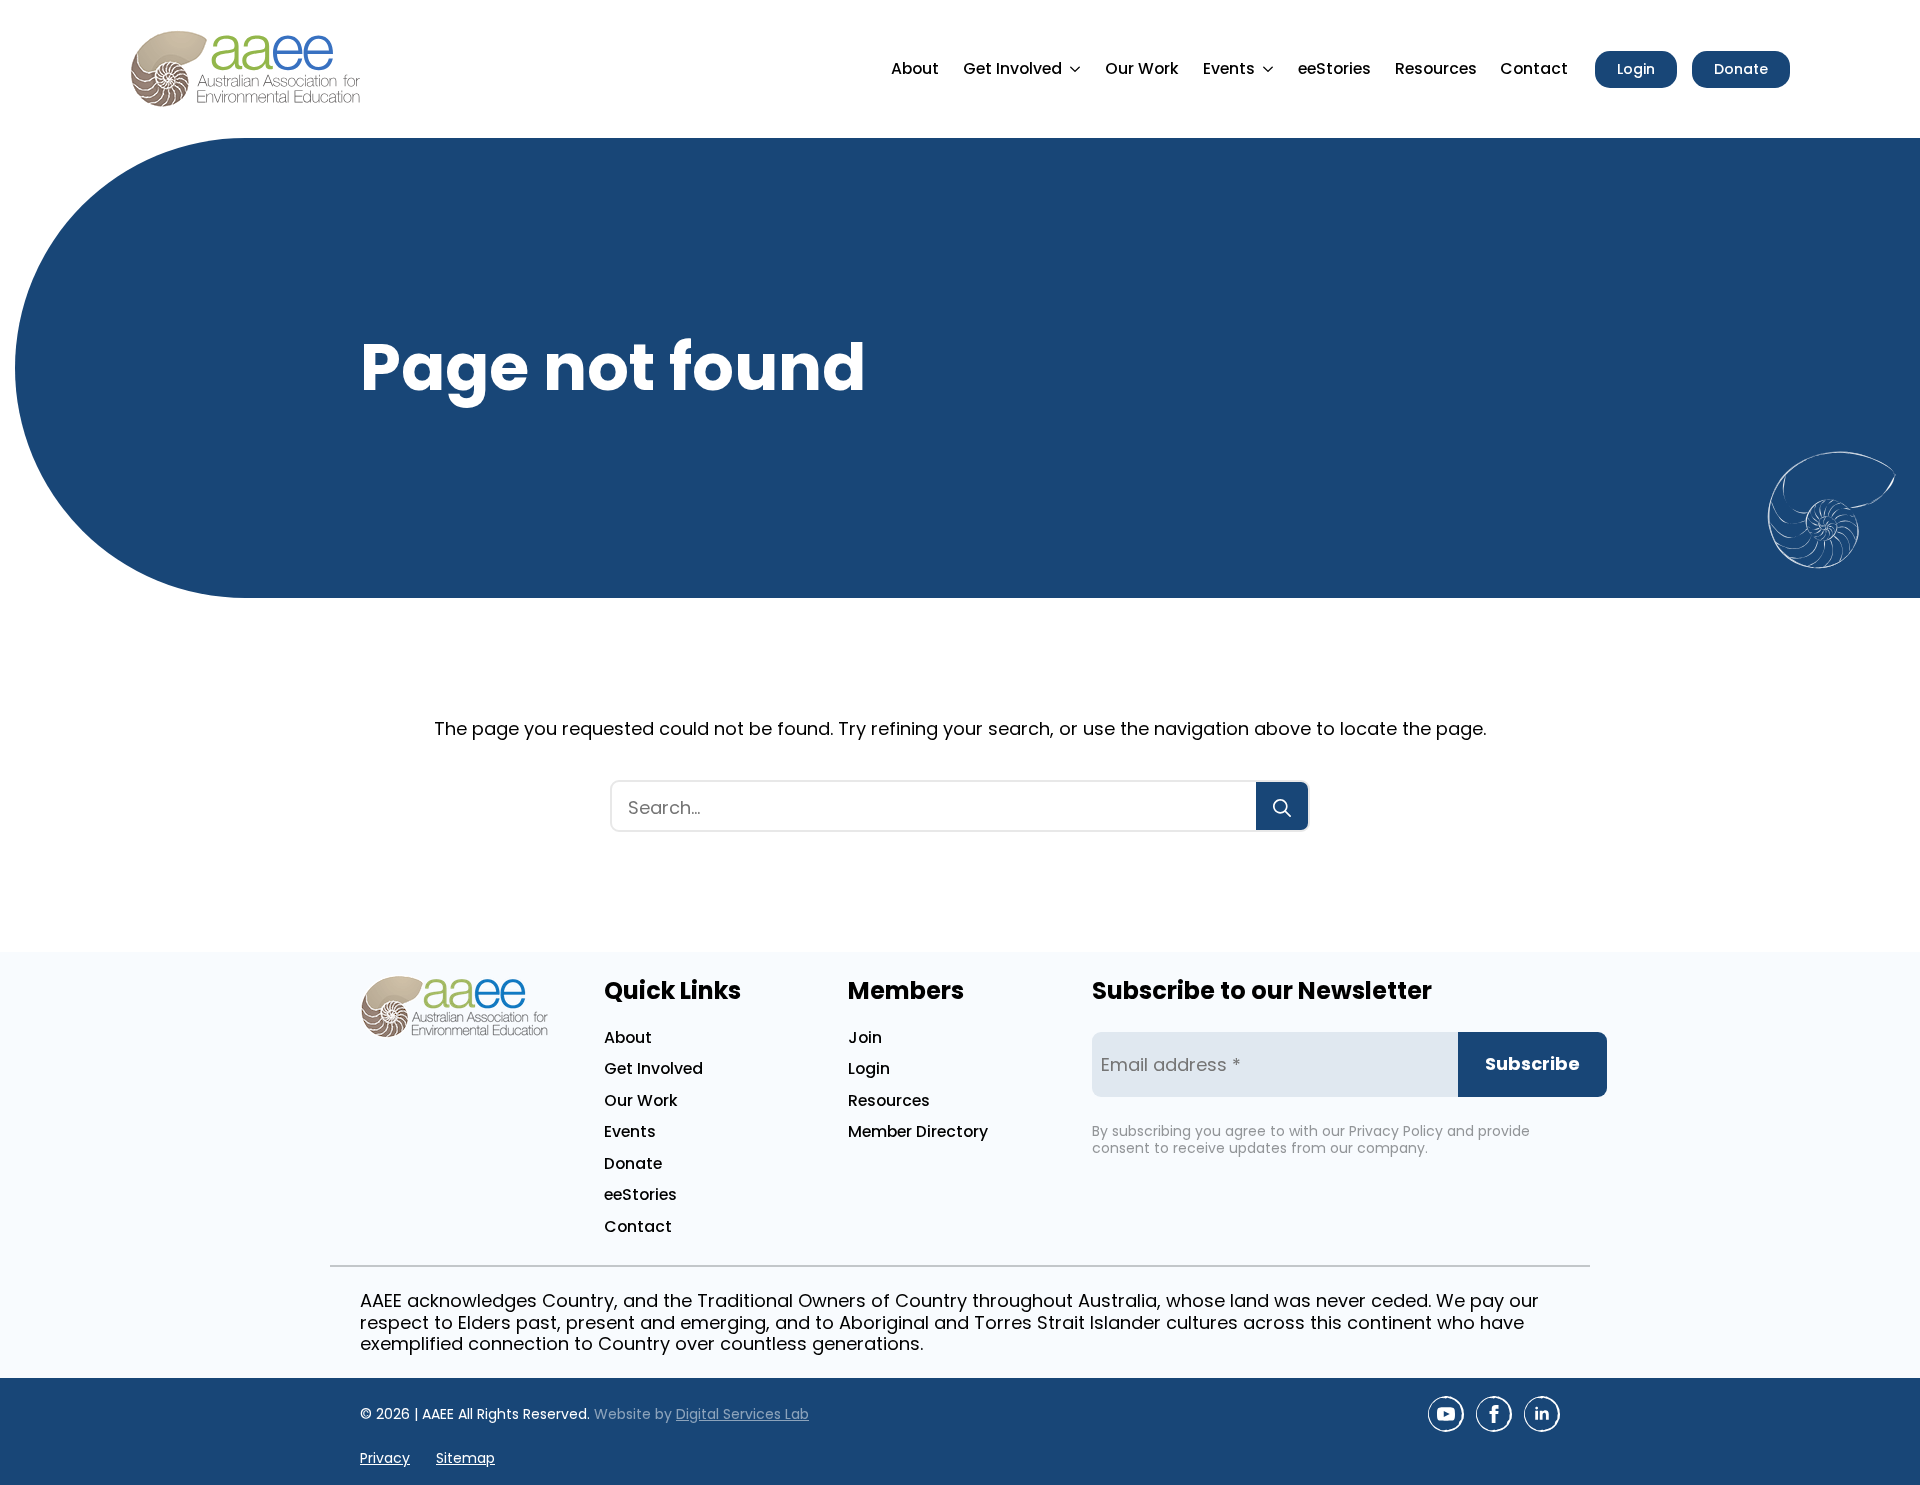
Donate (633, 1163)
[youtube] (1446, 1414)
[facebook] (1494, 1414)
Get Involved (1012, 68)
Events (1229, 68)
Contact (1534, 68)
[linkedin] (1542, 1414)
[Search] (1282, 808)
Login (869, 1068)
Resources (1436, 68)
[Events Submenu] (1271, 69)
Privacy (385, 1458)
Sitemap (465, 1458)
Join (865, 1037)
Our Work (1142, 68)
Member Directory (918, 1131)
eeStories (1334, 68)
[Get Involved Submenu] (1078, 69)
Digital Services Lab (742, 1414)
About (915, 68)
